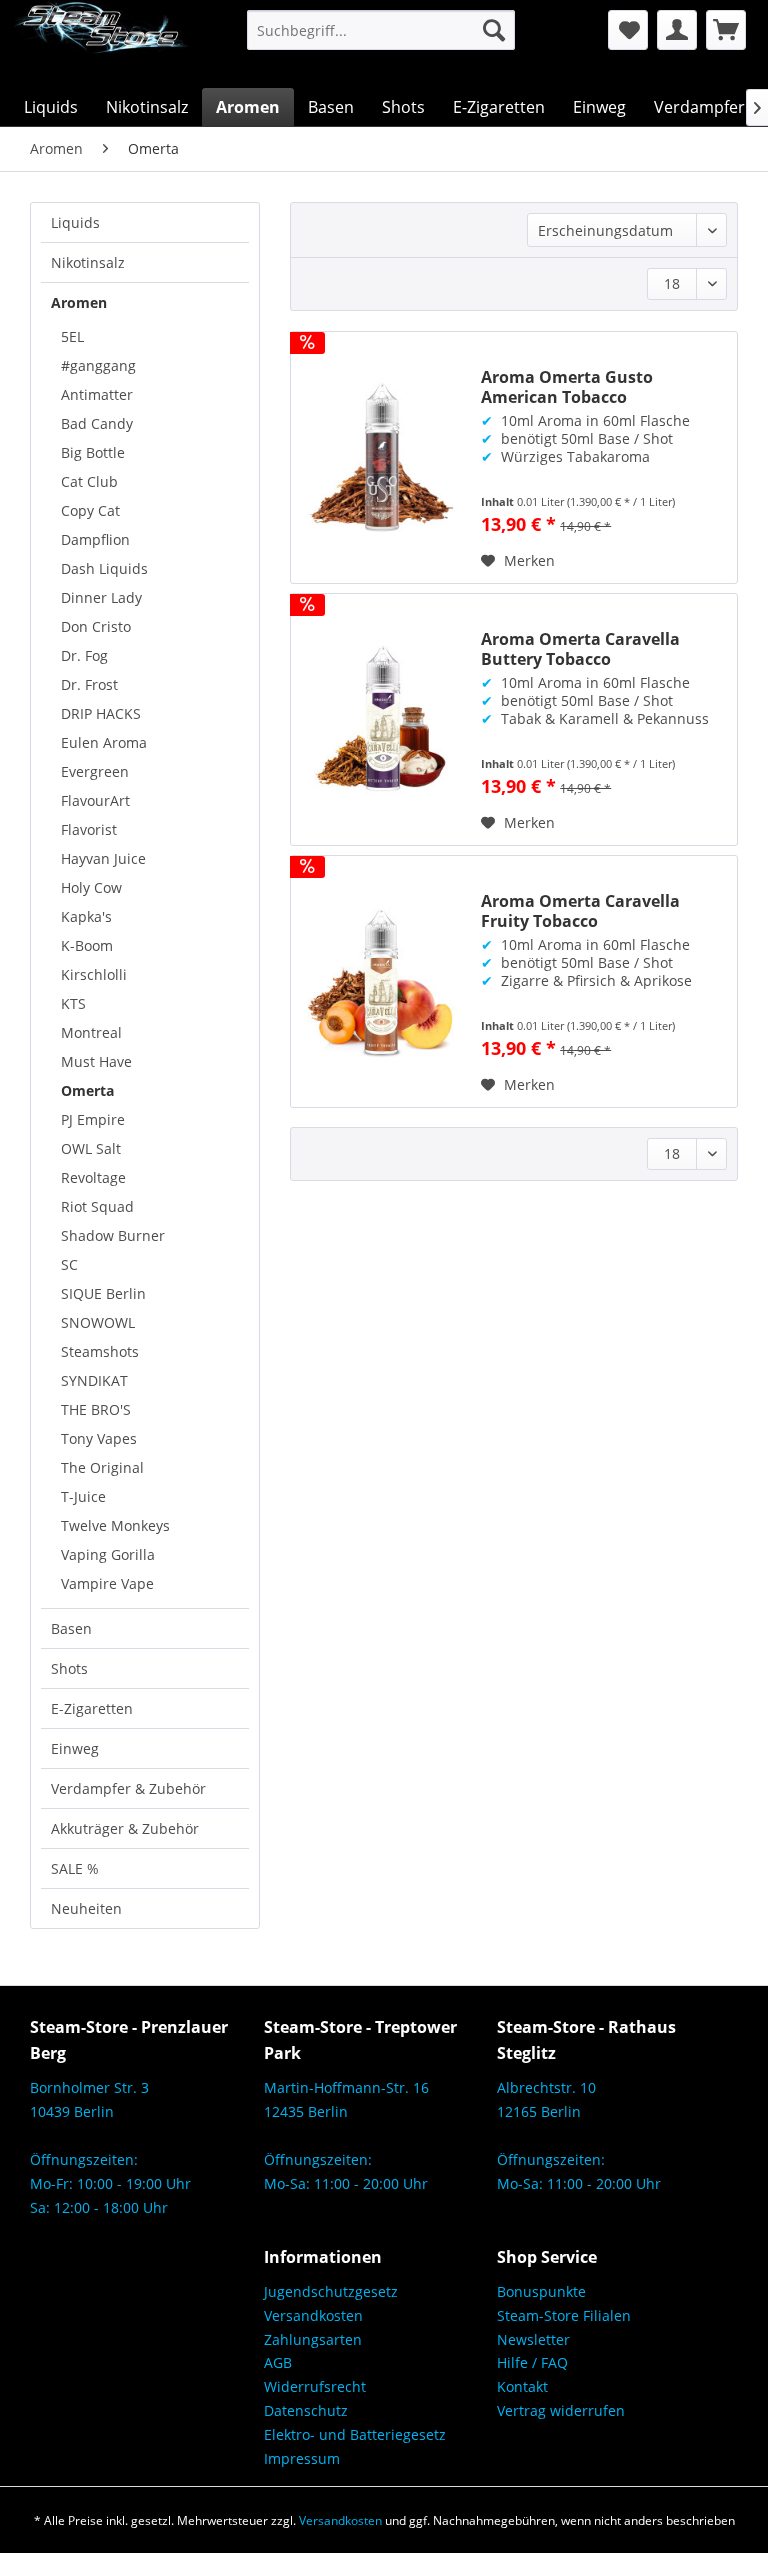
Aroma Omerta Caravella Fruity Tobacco (580, 911)
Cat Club (89, 481)
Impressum (302, 2458)
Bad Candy (97, 423)
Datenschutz (306, 2410)
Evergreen (95, 771)
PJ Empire (93, 1119)
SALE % (75, 1868)
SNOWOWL (98, 1322)
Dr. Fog (84, 655)
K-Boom (87, 945)
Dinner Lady (101, 597)
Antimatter (97, 394)
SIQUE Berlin (103, 1293)
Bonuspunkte (541, 2291)
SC (69, 1264)
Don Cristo (96, 626)
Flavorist (89, 829)
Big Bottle (93, 452)
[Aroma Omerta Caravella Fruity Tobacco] (381, 981)
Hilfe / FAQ (532, 2362)
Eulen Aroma (104, 742)
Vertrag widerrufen (561, 2410)
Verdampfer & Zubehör (128, 1788)
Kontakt (522, 2386)
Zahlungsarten (313, 2339)
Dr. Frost (89, 684)
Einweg (75, 1748)
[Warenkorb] (726, 30)
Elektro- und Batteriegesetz (355, 2434)
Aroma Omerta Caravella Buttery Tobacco (580, 649)
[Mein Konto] (677, 30)
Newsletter (533, 2339)
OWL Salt (91, 1148)
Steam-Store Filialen (564, 2315)
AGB (278, 2362)
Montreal (91, 1032)
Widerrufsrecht (315, 2386)
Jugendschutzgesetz (331, 2291)
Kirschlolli (94, 974)
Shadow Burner (113, 1235)
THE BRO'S (96, 1409)
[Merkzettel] (628, 30)
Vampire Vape (107, 1583)
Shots (69, 1668)
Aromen (79, 302)
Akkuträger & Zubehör (125, 1828)
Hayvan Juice (103, 858)
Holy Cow (91, 887)
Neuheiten (86, 1908)
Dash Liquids (104, 568)
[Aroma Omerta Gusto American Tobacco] (381, 457)
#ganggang (98, 365)
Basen (71, 1628)
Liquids (75, 222)
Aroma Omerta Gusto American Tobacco (567, 387)
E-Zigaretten (92, 1708)
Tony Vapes (99, 1438)
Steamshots (100, 1351)
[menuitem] (381, 30)
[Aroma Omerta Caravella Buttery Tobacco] (381, 719)
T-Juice (83, 1496)
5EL (72, 336)
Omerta (87, 1090)
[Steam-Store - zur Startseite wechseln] (100, 44)
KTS (73, 1003)
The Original (102, 1467)
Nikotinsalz (88, 262)
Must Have (96, 1061)
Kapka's (86, 916)
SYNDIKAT (94, 1380)
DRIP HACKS (101, 713)
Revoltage (93, 1177)
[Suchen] (494, 30)
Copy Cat (90, 510)
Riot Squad (97, 1206)
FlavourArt (95, 800)
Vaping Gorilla (108, 1554)
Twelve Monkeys (115, 1525)
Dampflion (95, 539)
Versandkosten (313, 2315)
